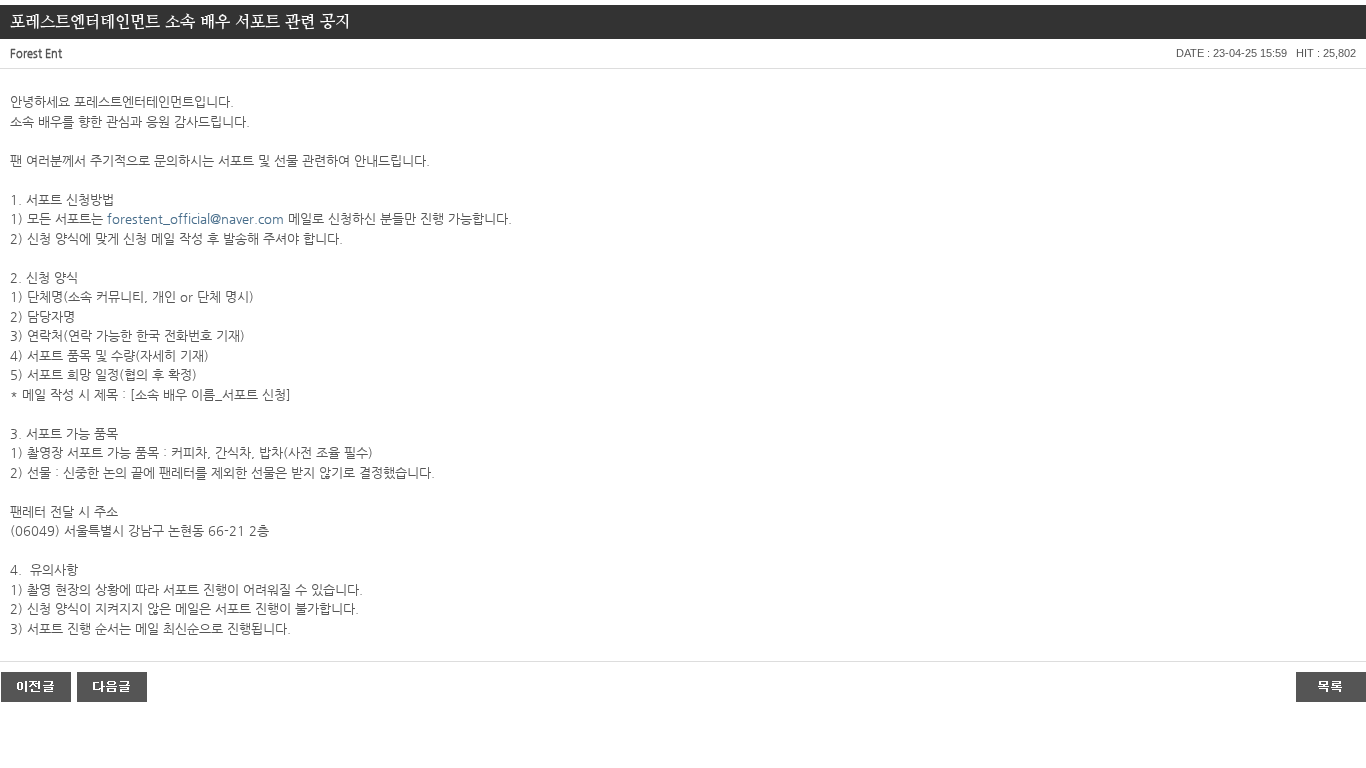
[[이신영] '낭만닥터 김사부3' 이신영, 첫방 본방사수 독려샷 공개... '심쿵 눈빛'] (36, 686)
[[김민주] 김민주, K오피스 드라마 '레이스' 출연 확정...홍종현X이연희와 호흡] (112, 686)
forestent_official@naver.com (195, 218)
